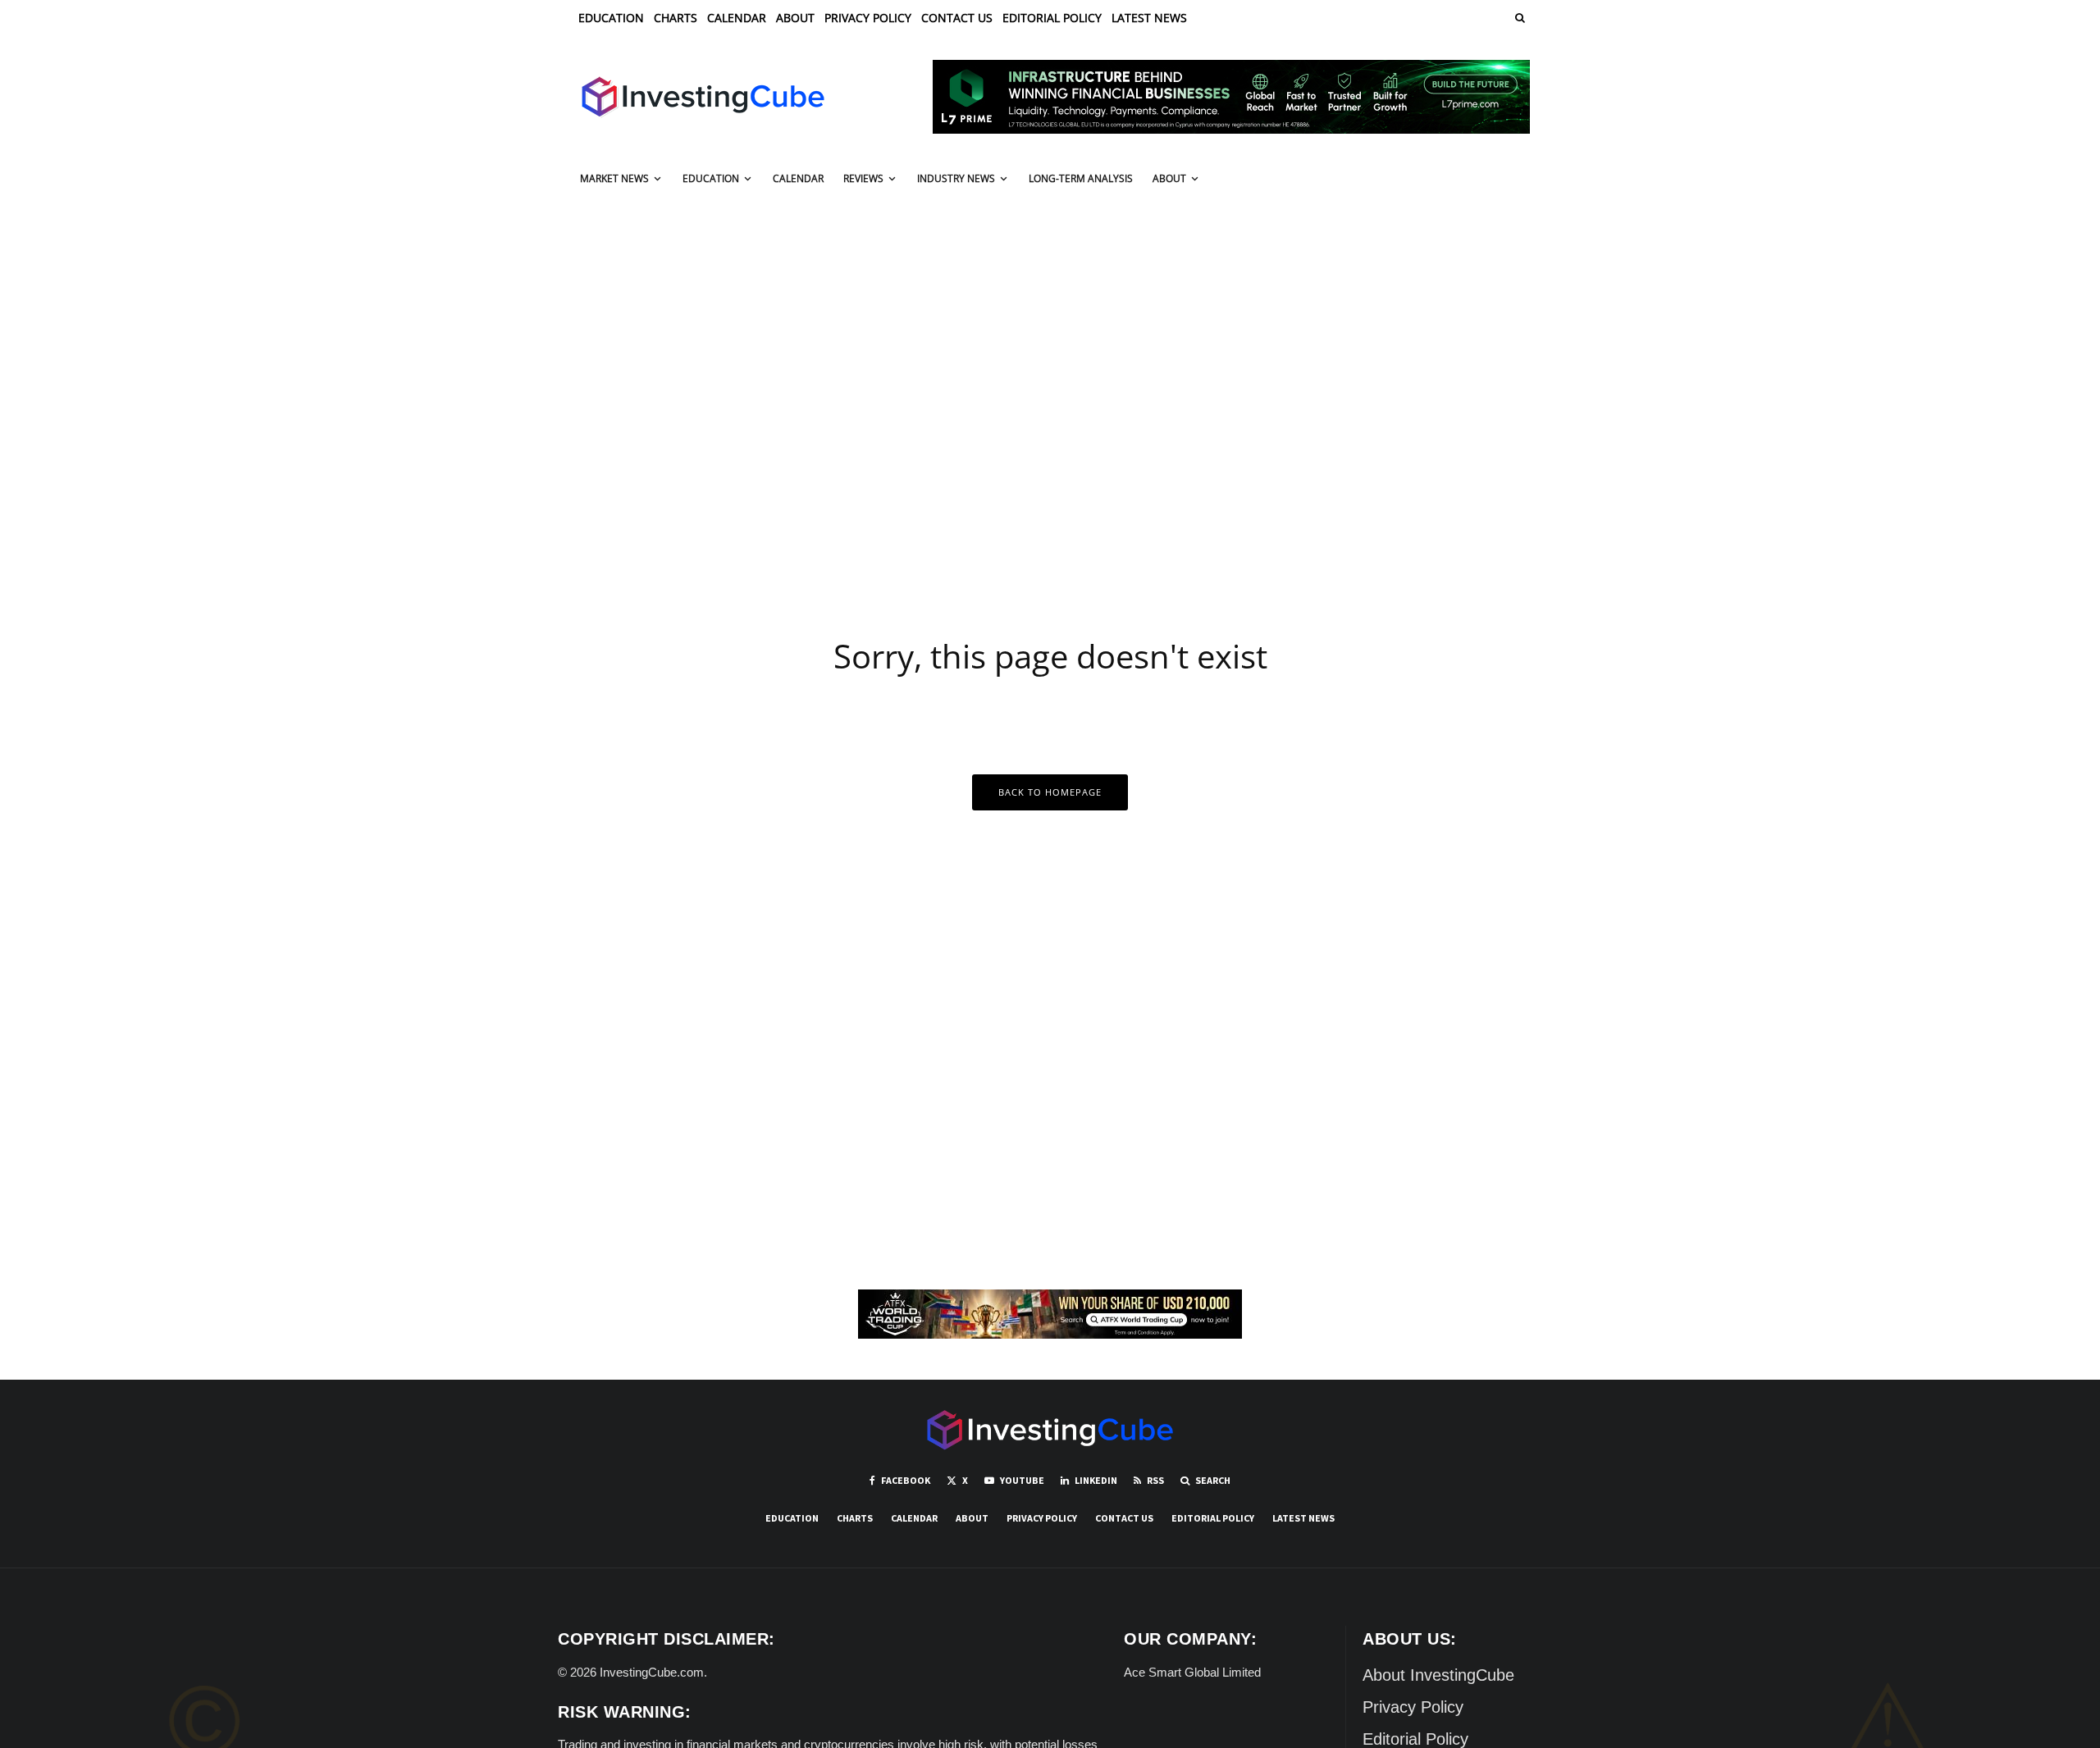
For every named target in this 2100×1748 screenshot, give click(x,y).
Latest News (1149, 18)
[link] (1518, 18)
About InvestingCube (1438, 1675)
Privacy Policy (868, 18)
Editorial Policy (1052, 18)
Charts (676, 18)
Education (611, 18)
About (795, 18)
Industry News (956, 178)
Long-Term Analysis (1081, 178)
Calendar (737, 18)
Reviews (863, 178)
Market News (614, 178)
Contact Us (957, 18)
